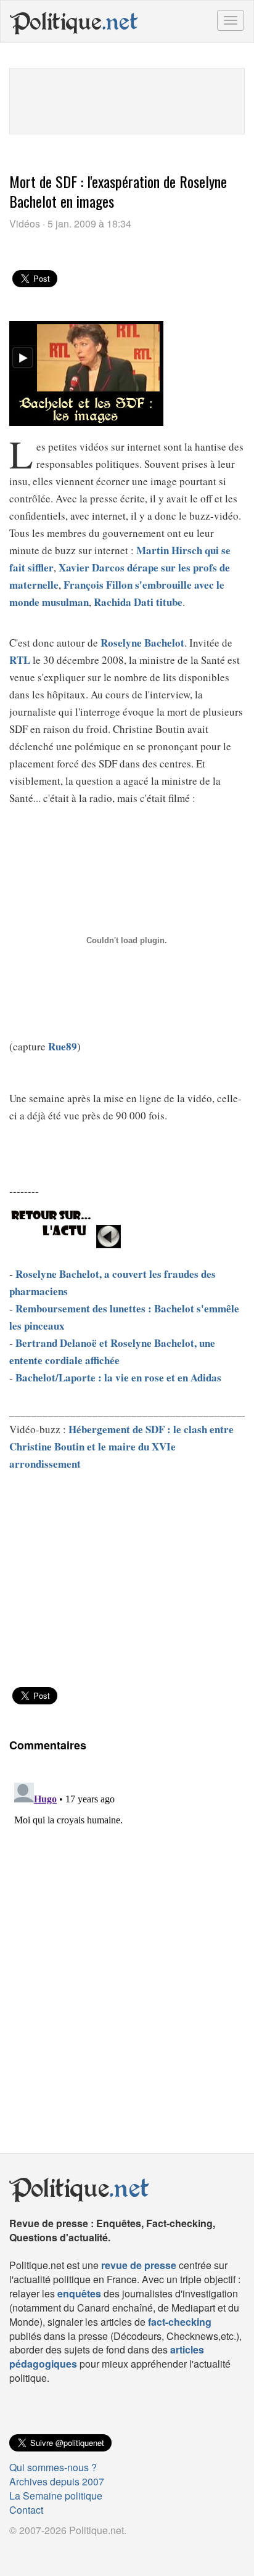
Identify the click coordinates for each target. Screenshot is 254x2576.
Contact (26, 2510)
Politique (74, 22)
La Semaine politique (56, 2496)
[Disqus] (127, 1932)
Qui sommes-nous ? (53, 2467)
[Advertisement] (127, 99)
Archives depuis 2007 (57, 2481)
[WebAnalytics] (34, 2550)
